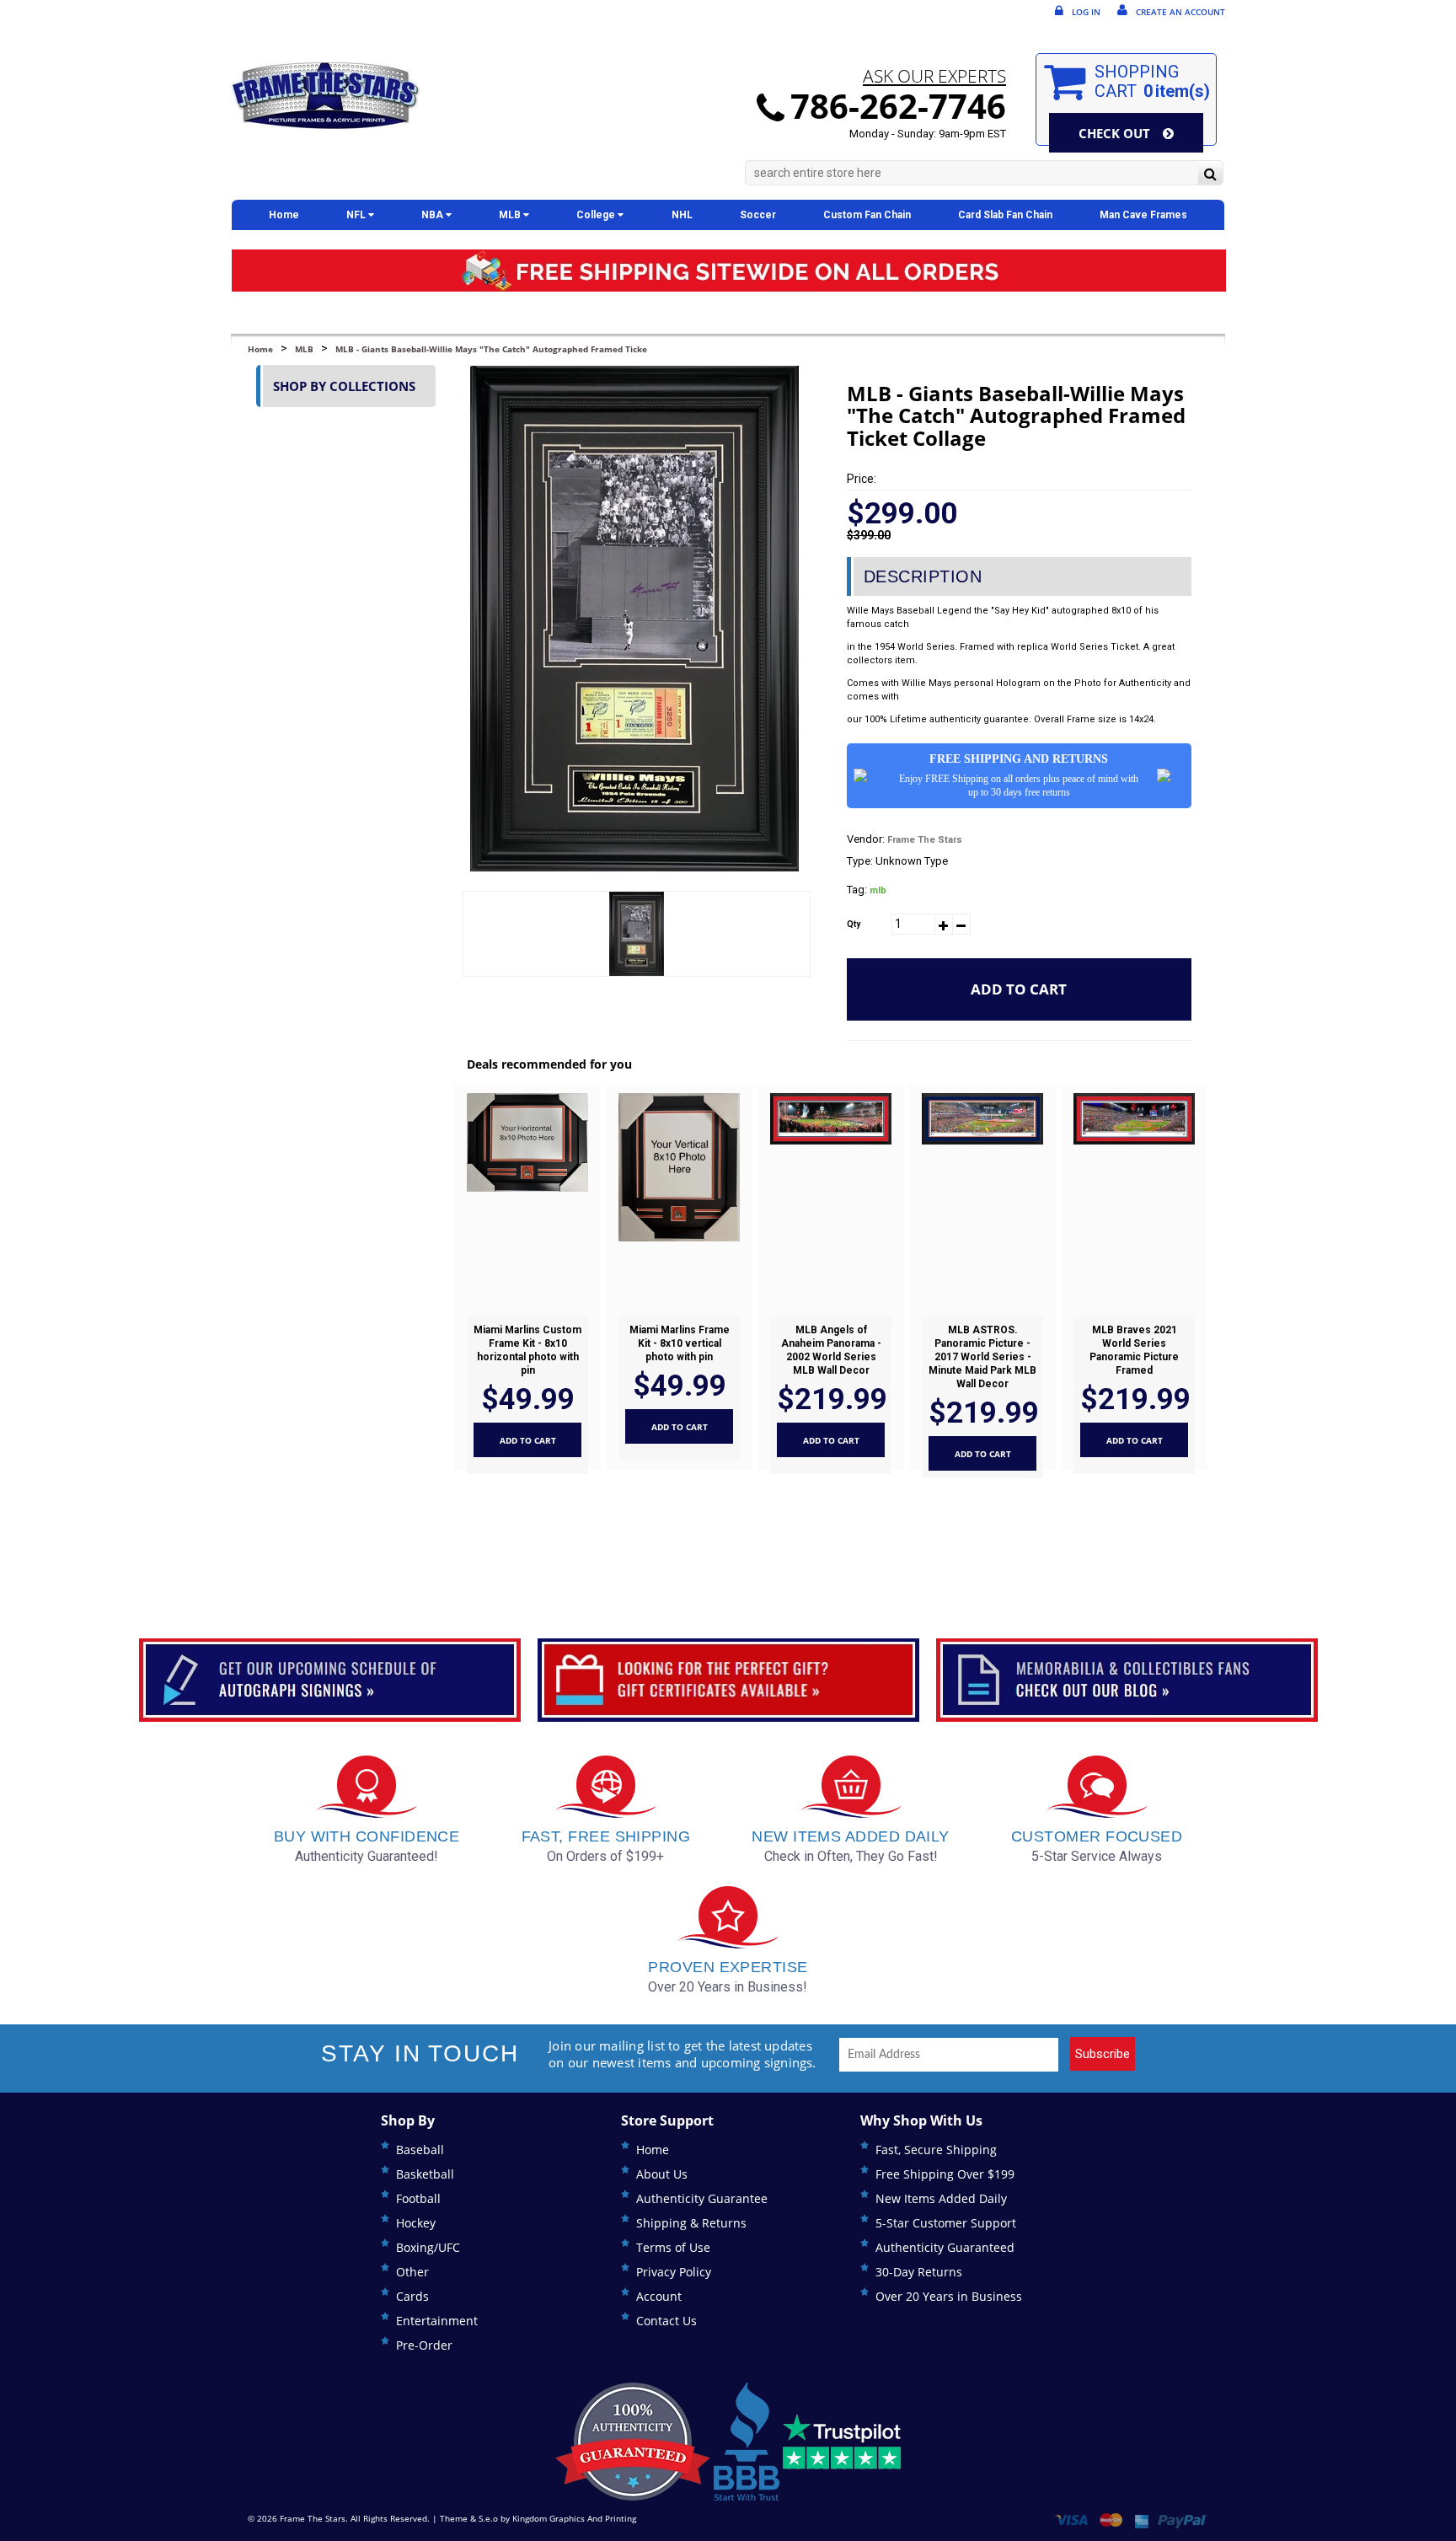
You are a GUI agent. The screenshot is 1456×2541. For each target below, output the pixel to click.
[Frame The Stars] (325, 96)
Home (284, 215)
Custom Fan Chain (867, 215)
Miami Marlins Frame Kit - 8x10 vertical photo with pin (679, 1343)
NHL (682, 215)
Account (659, 2296)
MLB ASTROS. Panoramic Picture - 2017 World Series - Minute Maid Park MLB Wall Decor (982, 1357)
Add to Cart (1019, 989)
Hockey (416, 2223)
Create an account (1180, 12)
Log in (1086, 12)
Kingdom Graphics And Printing (574, 2518)
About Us (662, 2174)
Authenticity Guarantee (702, 2198)
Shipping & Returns (691, 2223)
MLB (511, 215)
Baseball (420, 2150)
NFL (357, 215)
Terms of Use (673, 2247)
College (597, 215)
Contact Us (666, 2321)
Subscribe (1103, 2054)
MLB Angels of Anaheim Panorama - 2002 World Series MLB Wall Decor (830, 1350)
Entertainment (437, 2321)
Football (418, 2198)
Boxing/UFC (428, 2247)
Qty (854, 924)
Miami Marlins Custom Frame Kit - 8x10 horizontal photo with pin (527, 1350)
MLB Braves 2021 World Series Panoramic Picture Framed (1134, 1350)
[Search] (1210, 175)
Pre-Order (424, 2345)
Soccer (758, 215)
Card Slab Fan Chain (1005, 215)
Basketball (425, 2174)
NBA (434, 215)
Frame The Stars (925, 840)
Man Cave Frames (1143, 215)
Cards (412, 2296)
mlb (878, 890)
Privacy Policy (674, 2272)
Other (412, 2272)
